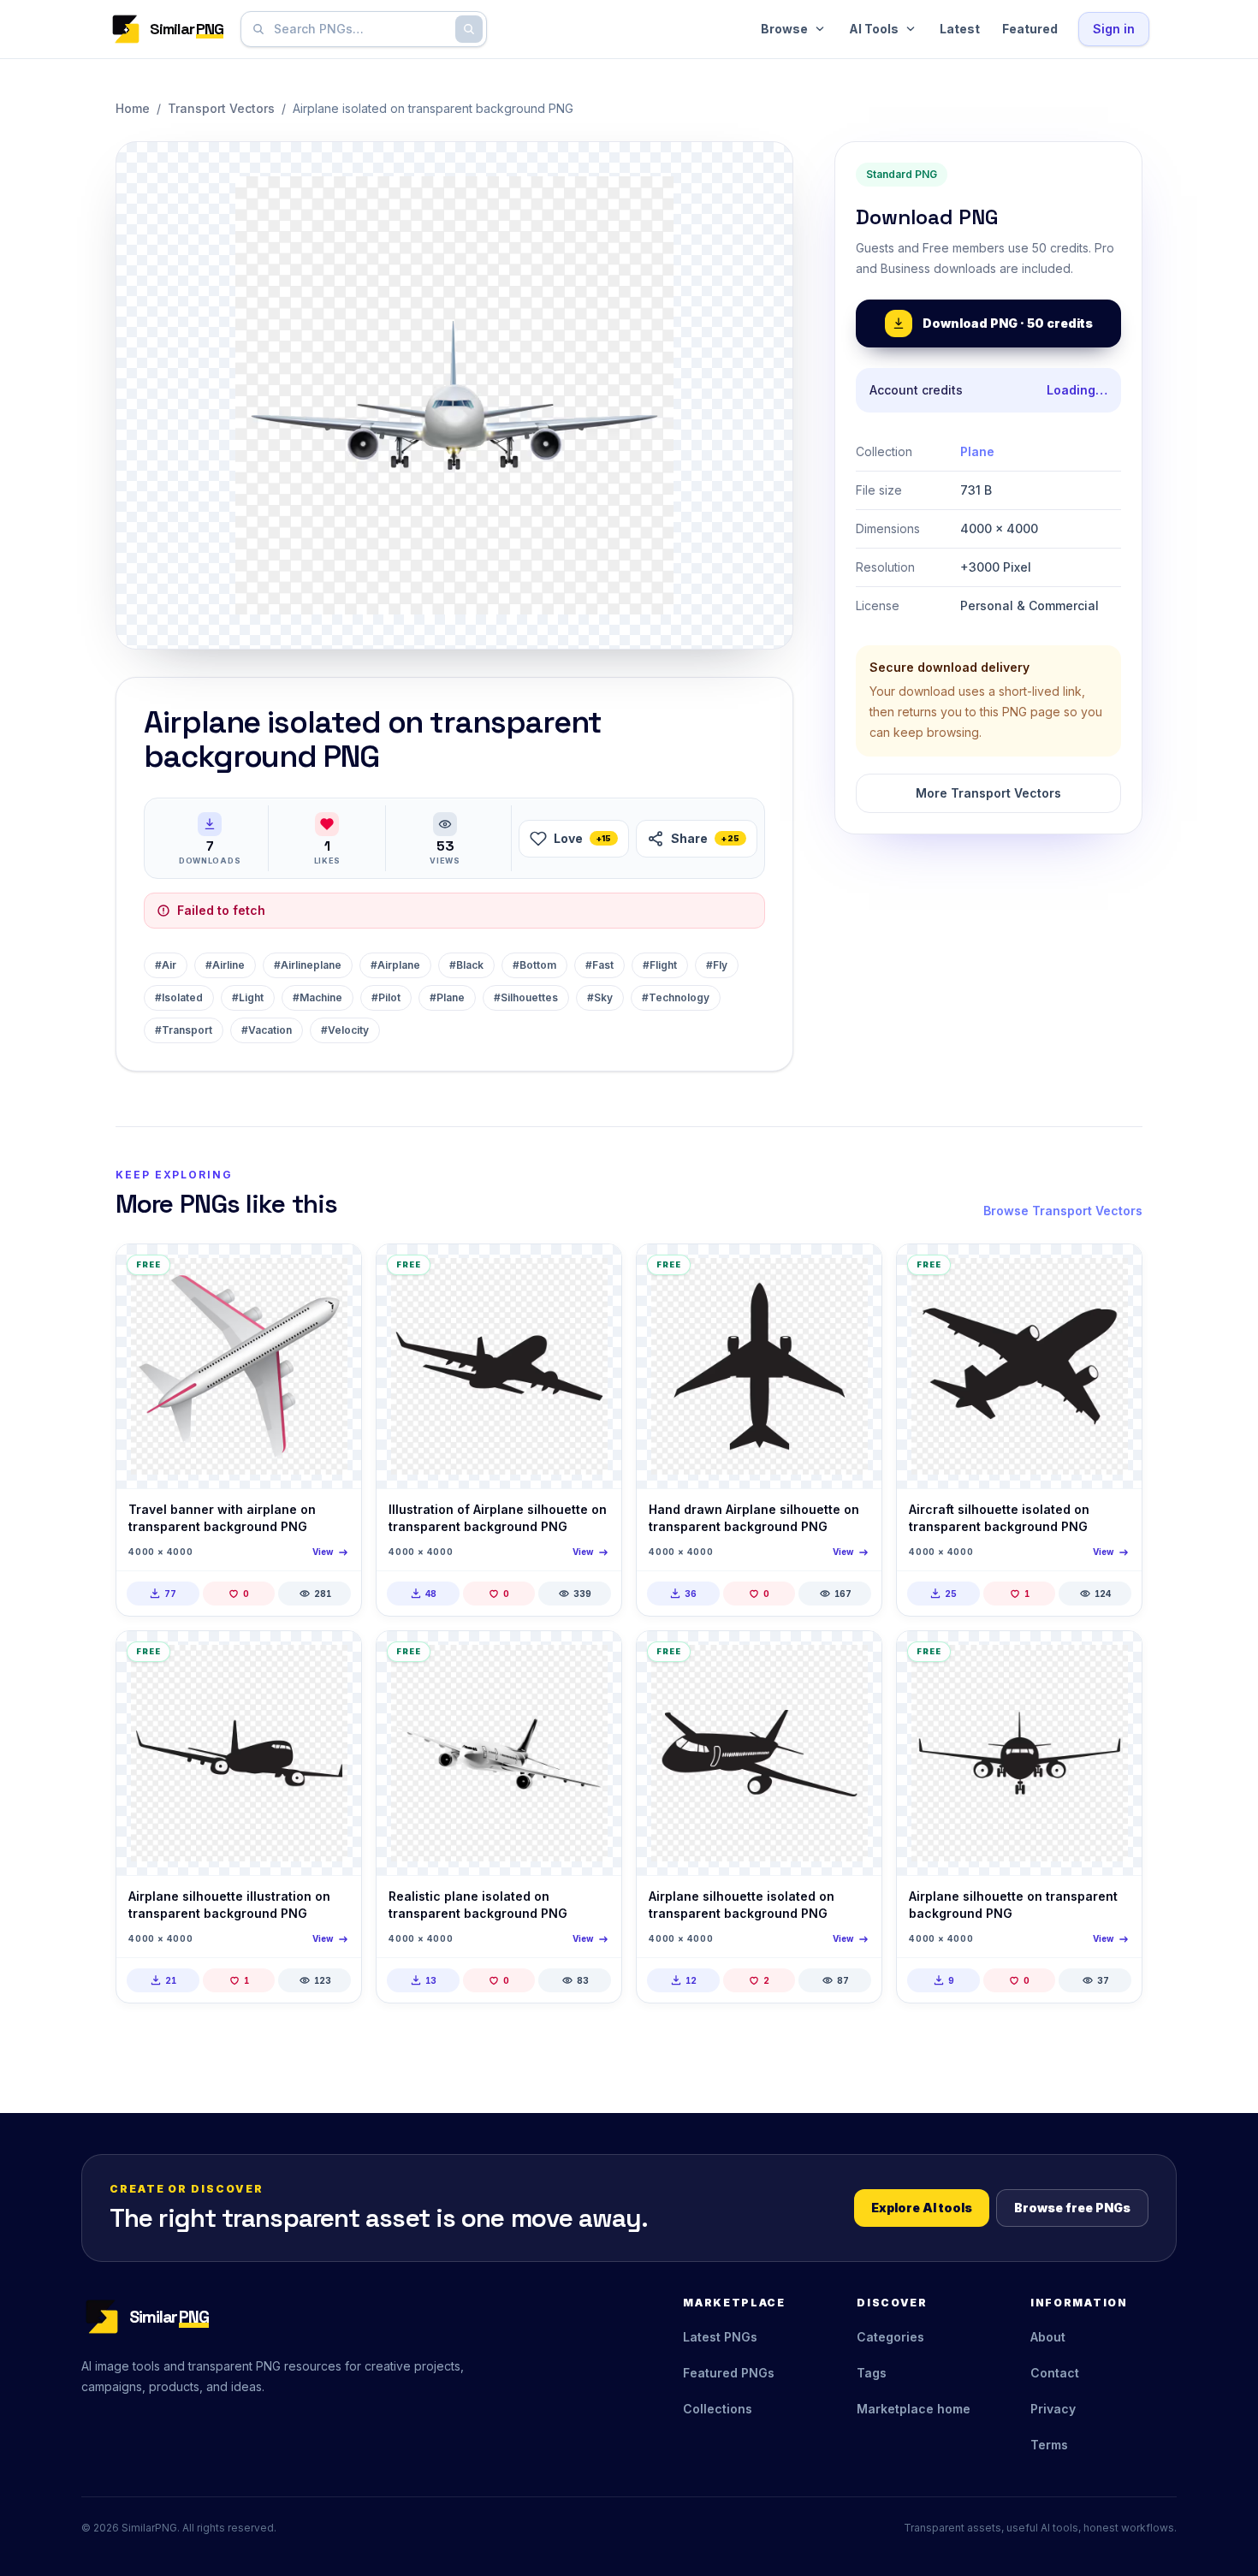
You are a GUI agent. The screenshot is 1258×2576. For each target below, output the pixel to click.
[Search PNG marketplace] (469, 29)
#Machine (317, 997)
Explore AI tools (922, 2208)
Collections (718, 2409)
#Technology (676, 997)
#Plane (447, 997)
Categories (890, 2337)
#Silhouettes (526, 997)
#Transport (184, 1030)
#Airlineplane (308, 965)
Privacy (1053, 2409)
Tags (872, 2373)
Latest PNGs (720, 2337)
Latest (960, 29)
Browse (784, 29)
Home (133, 108)
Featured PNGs (729, 2373)
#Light (248, 997)
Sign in (1114, 29)
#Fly (717, 965)
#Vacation (267, 1030)
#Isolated (179, 997)
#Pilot (386, 997)
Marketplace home (914, 2409)
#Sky (600, 997)
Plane (977, 451)
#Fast (599, 965)
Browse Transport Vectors (1063, 1211)
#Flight (660, 965)
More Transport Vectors (988, 793)
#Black (466, 965)
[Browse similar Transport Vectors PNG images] (334, 1272)
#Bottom (534, 965)
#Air (166, 965)
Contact (1055, 2373)
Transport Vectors (221, 108)
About (1048, 2337)
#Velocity (345, 1030)
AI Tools (874, 29)
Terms (1049, 2445)
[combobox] (360, 29)
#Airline (225, 965)
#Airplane (395, 965)
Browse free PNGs (1072, 2208)
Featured (1030, 29)
